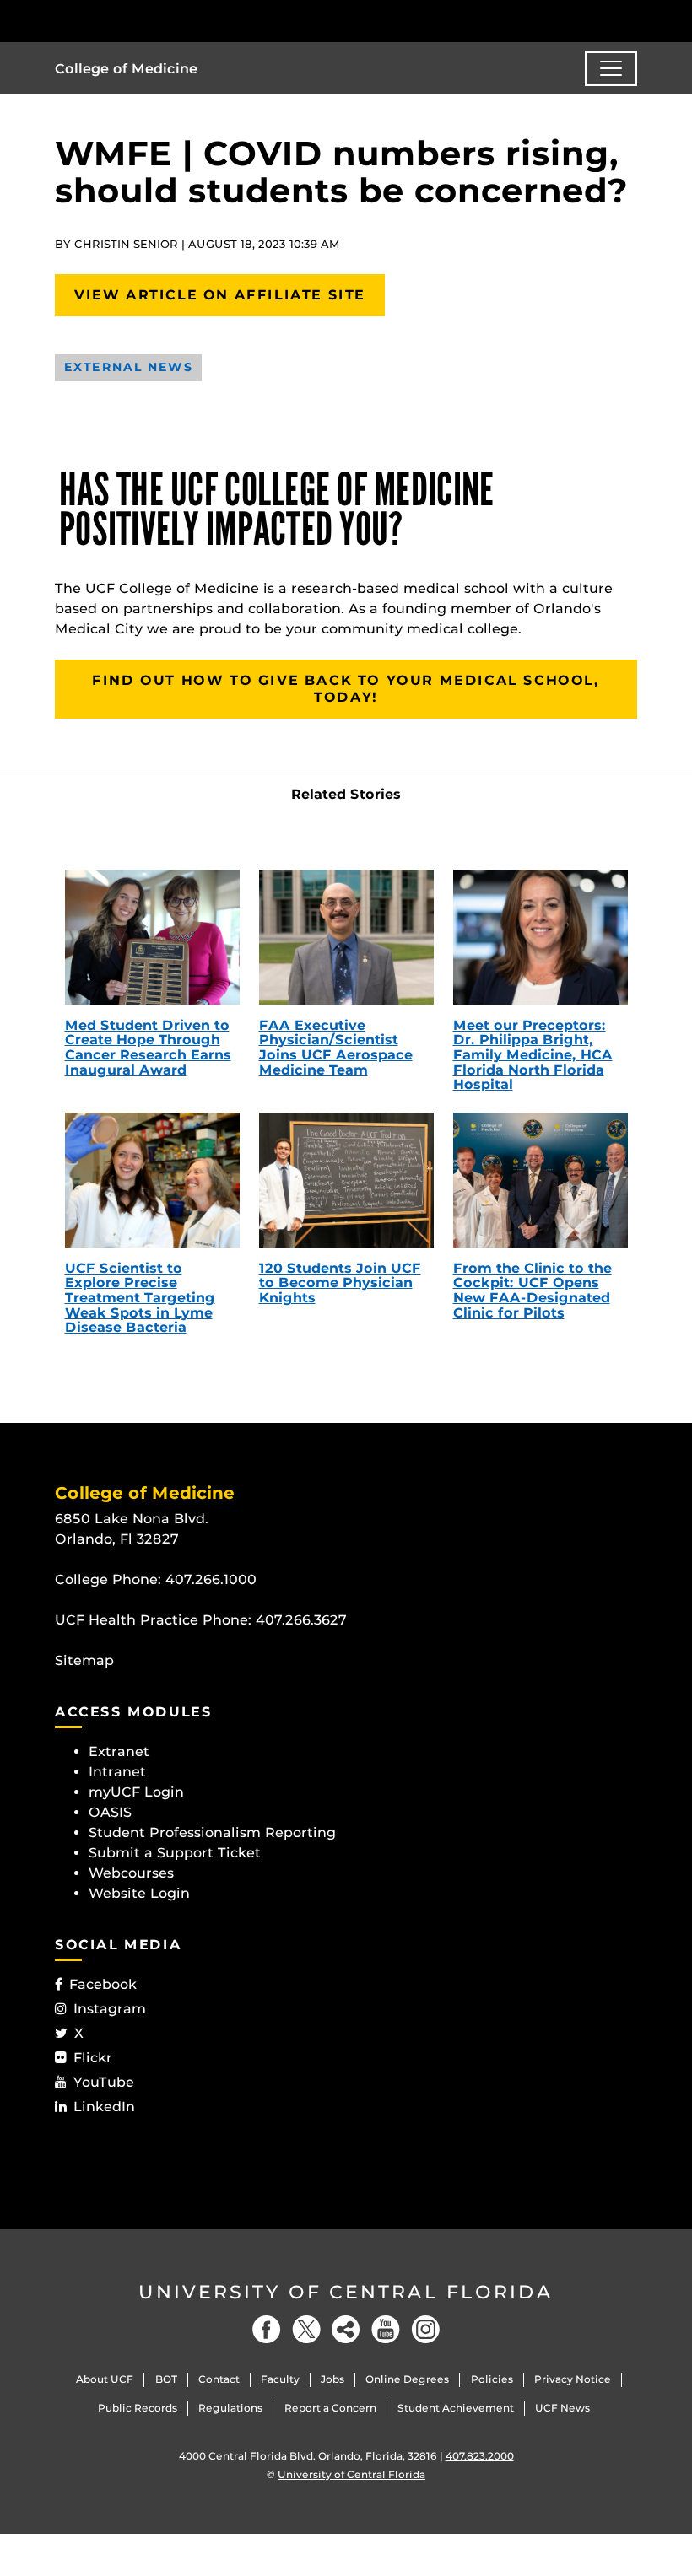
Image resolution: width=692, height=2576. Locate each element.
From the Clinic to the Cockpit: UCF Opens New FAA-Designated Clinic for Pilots (533, 1291)
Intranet (117, 1772)
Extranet (119, 1751)
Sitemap (84, 1660)
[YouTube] (386, 2329)
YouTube (104, 2082)
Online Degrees (407, 2379)
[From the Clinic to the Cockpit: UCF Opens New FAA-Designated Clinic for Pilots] (541, 1180)
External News (128, 367)
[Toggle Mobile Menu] (633, 20)
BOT (166, 2379)
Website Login (139, 1893)
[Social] (346, 2329)
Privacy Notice (573, 2379)
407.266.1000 (211, 1579)
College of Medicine (126, 69)
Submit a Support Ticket (175, 1853)
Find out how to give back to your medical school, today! (346, 689)
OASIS (110, 1812)
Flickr (93, 2058)
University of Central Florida (346, 2292)
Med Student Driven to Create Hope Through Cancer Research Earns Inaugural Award (148, 1048)
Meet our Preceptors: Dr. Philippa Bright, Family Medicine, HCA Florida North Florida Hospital (533, 1055)
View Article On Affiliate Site (220, 295)
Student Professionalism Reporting (212, 1832)
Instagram (110, 2009)
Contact (219, 2379)
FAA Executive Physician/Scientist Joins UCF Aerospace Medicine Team (336, 1048)
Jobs (332, 2379)
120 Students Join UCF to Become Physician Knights (340, 1283)
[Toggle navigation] (611, 68)
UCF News (562, 2408)
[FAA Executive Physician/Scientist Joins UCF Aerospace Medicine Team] (346, 937)
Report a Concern (330, 2408)
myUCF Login (136, 1792)
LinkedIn (104, 2107)
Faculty (280, 2379)
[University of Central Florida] (167, 21)
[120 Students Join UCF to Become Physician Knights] (346, 1180)
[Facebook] (267, 2329)
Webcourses (131, 1873)
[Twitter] (306, 2329)
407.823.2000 (480, 2456)
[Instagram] (425, 2329)
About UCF (105, 2379)
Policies (492, 2379)
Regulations (230, 2408)
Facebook (103, 1984)
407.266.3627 (301, 1620)
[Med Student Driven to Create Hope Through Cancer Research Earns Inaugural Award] (152, 937)
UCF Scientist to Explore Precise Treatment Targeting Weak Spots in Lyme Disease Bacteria (140, 1298)
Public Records (138, 2408)
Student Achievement (456, 2408)
